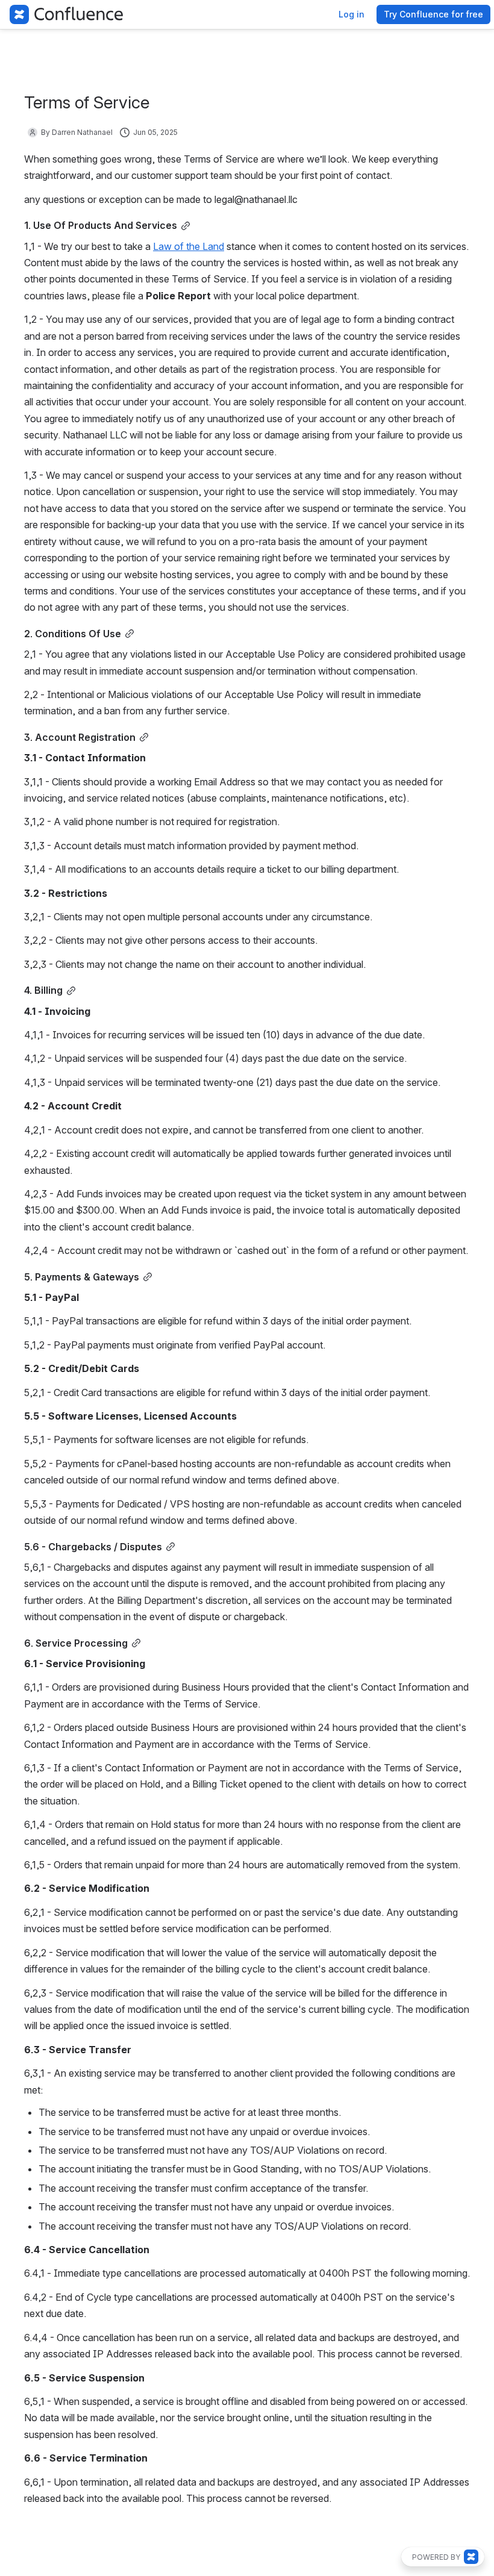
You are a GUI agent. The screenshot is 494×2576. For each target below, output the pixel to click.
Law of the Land (189, 246)
